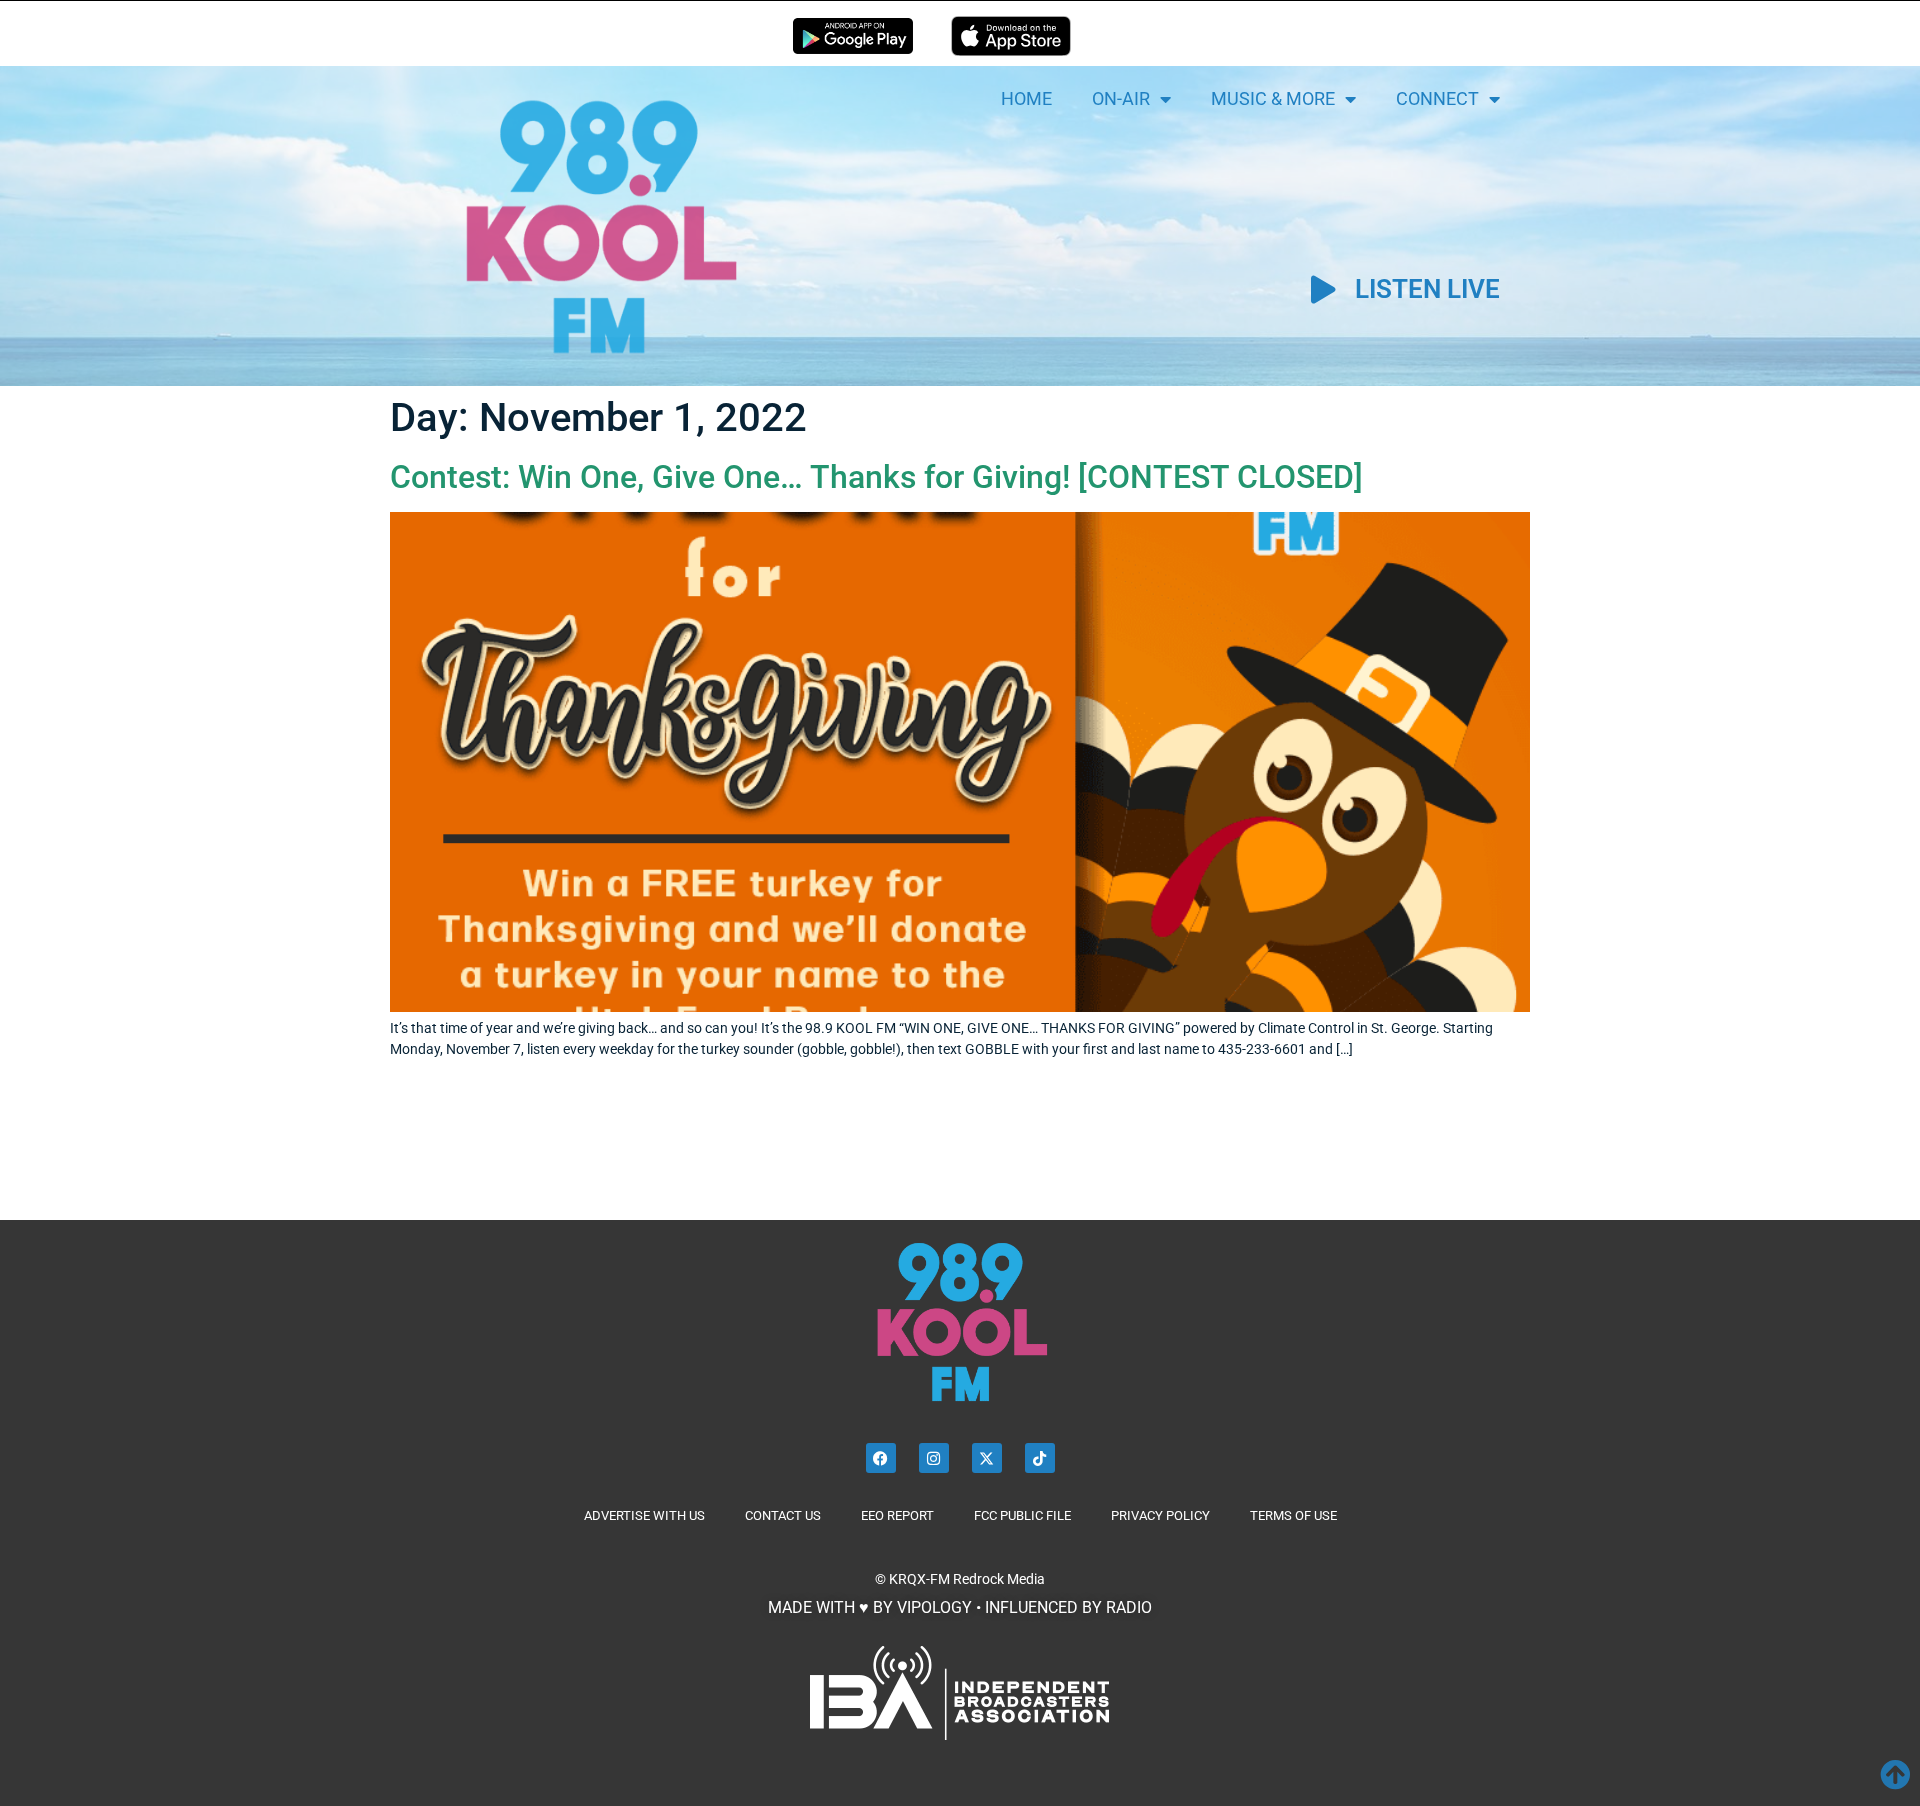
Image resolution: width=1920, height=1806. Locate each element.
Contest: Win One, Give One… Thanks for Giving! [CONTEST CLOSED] (876, 477)
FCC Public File (1022, 1515)
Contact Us (783, 1515)
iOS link (1011, 36)
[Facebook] (881, 1458)
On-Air (1121, 98)
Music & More (1273, 98)
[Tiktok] (1040, 1458)
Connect (1437, 98)
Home (1026, 98)
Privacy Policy (1160, 1515)
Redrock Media (999, 1579)
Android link (853, 36)
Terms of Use (1293, 1515)
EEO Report (897, 1515)
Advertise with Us (644, 1515)
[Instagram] (934, 1458)
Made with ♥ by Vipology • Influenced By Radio (960, 1607)
